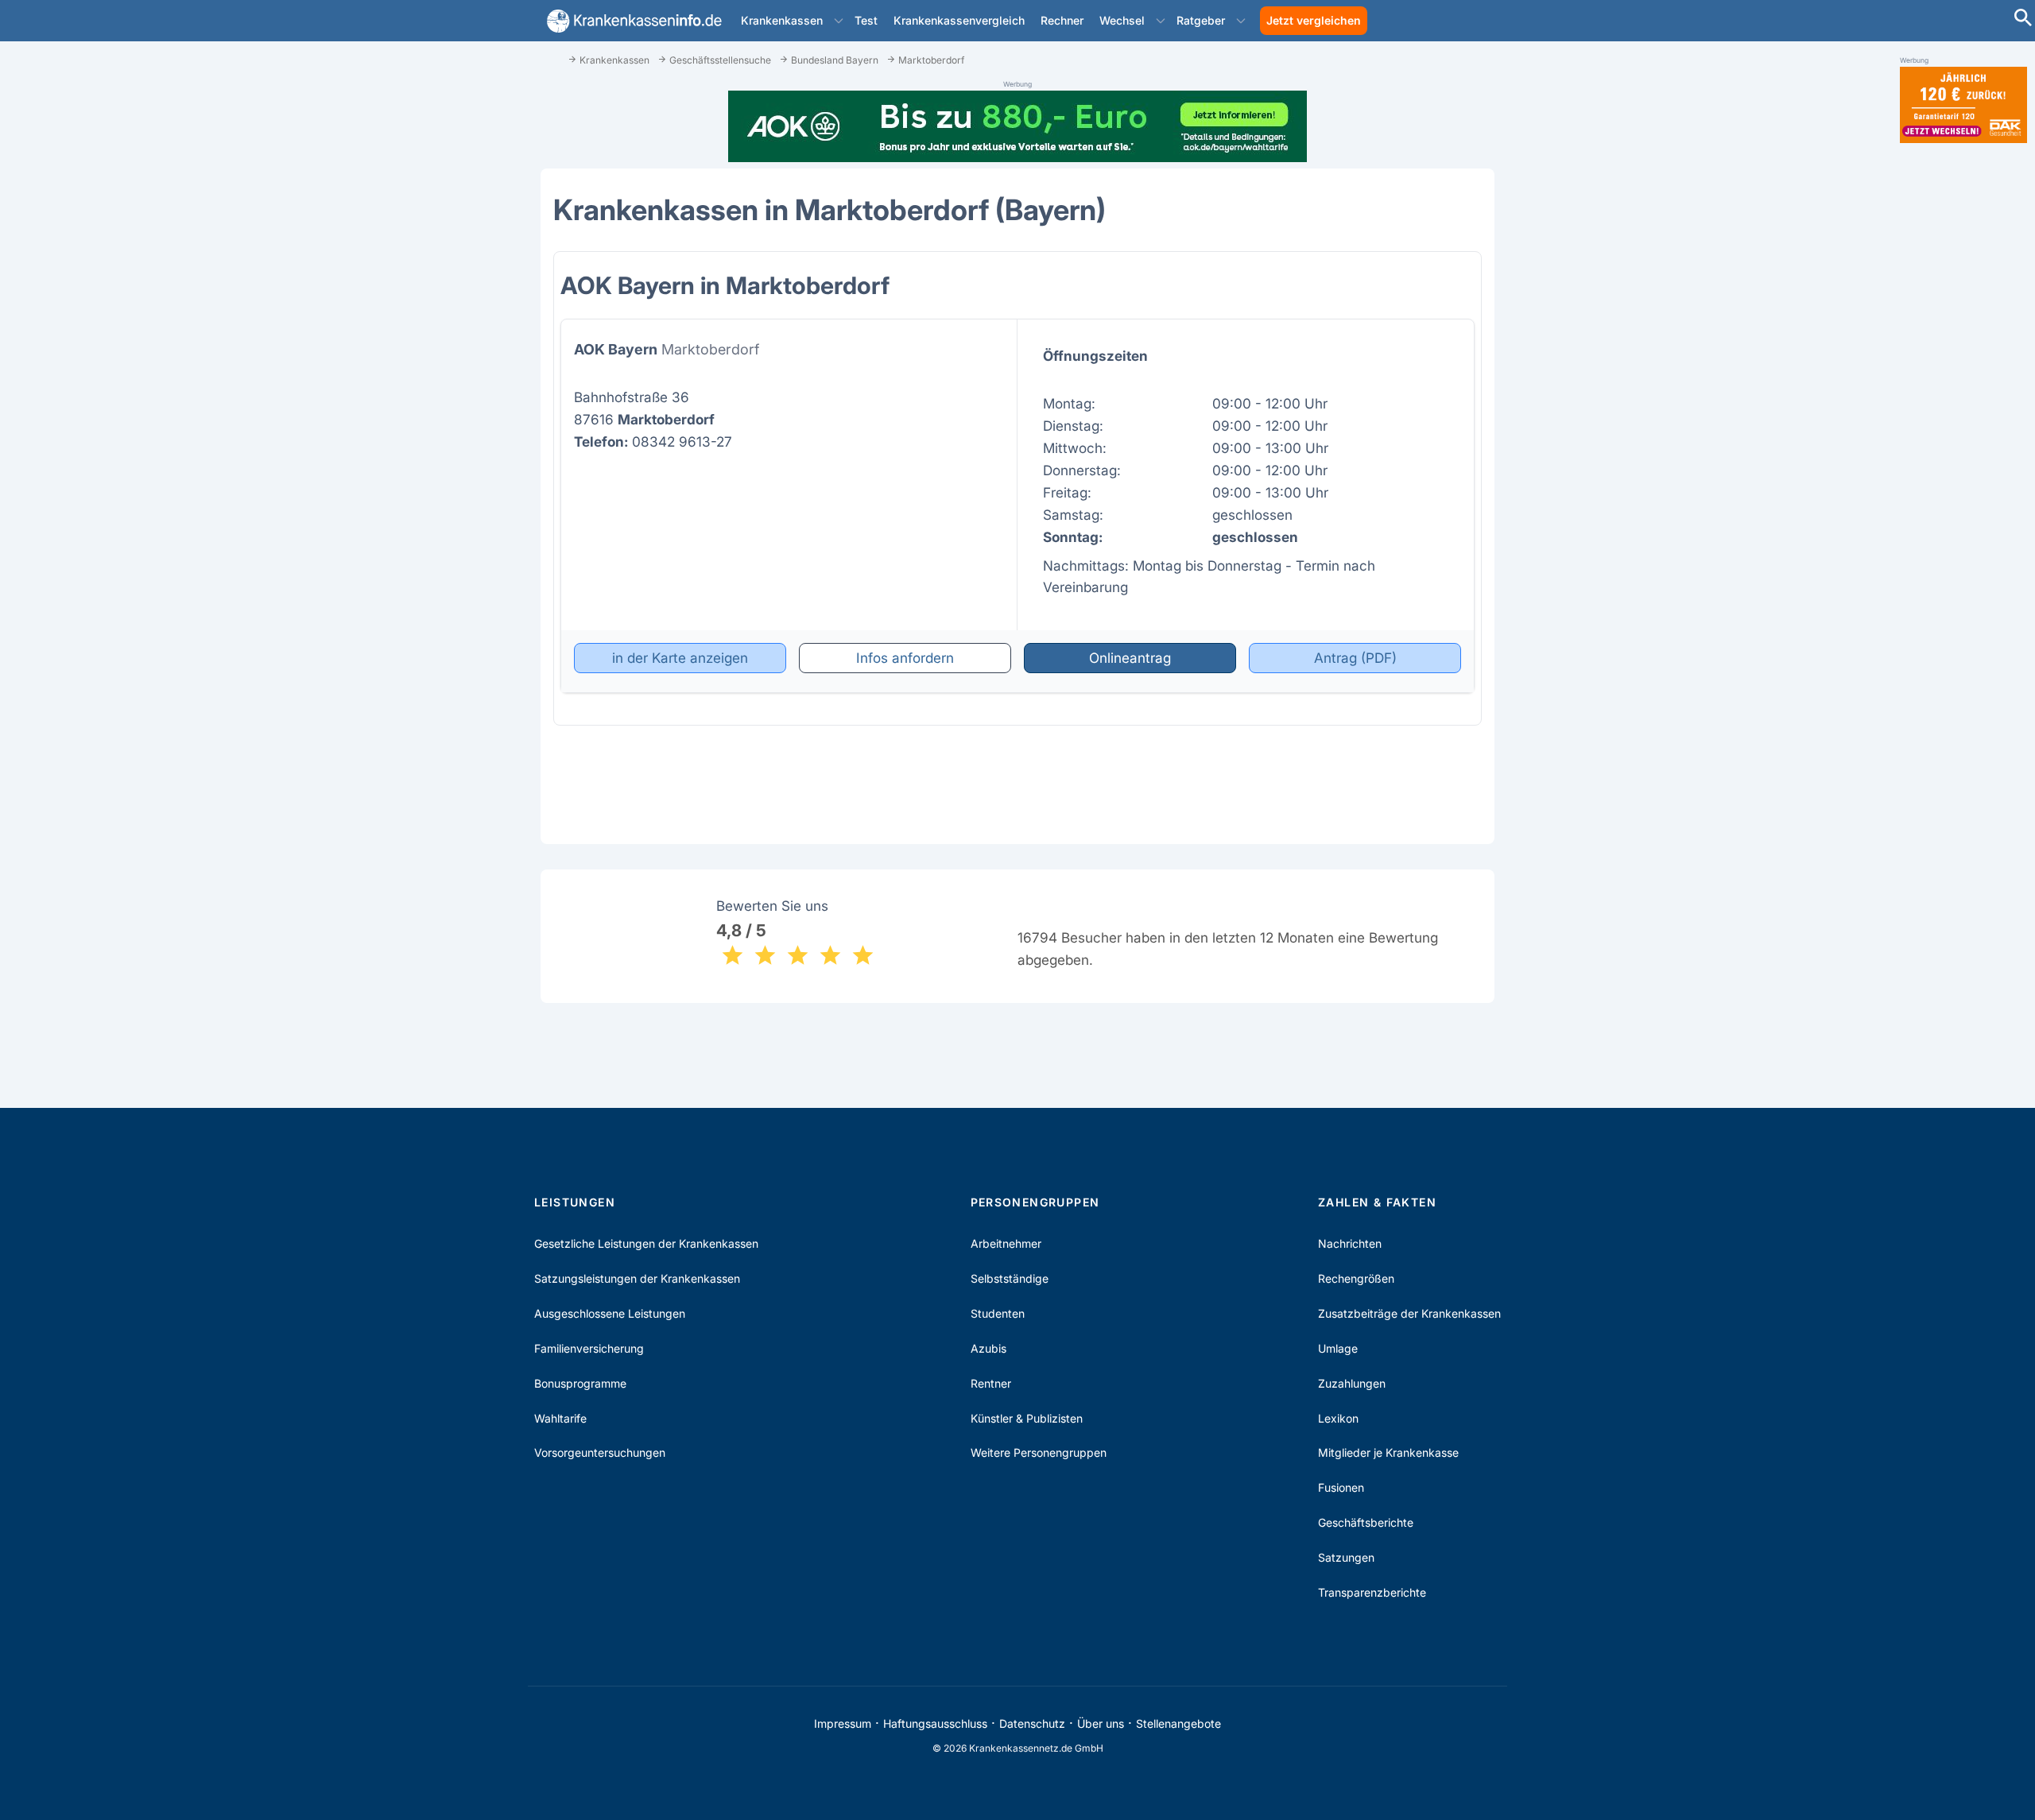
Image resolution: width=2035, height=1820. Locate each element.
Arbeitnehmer (1006, 1243)
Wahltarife (560, 1418)
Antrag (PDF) (1355, 658)
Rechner (1062, 20)
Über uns (1101, 1723)
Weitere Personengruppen (1039, 1452)
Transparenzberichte (1372, 1592)
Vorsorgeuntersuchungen (600, 1452)
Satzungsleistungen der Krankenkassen (637, 1278)
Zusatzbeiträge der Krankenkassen (1409, 1313)
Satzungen (1346, 1557)
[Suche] (2023, 19)
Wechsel (1122, 20)
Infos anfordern (905, 658)
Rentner (991, 1383)
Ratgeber (1201, 20)
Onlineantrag (1130, 658)
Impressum (843, 1723)
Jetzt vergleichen (1314, 20)
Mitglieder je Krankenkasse (1388, 1452)
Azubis (988, 1348)
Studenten (998, 1313)
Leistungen (575, 1202)
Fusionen (1341, 1487)
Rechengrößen (1356, 1278)
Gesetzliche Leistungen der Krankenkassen (646, 1243)
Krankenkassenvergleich (959, 20)
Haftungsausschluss (935, 1723)
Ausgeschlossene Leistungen (610, 1313)
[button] (839, 21)
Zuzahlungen (1352, 1383)
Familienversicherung (589, 1348)
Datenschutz (1032, 1723)
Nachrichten (1350, 1243)
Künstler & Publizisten (1027, 1418)
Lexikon (1338, 1418)
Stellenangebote (1178, 1723)
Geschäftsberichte (1366, 1522)
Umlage (1338, 1348)
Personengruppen (1035, 1202)
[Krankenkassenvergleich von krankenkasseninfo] (631, 21)
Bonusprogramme (580, 1383)
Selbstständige (1010, 1278)
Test (866, 20)
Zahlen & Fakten (1377, 1202)
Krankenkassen (782, 20)
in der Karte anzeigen (680, 658)
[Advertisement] (1963, 404)
